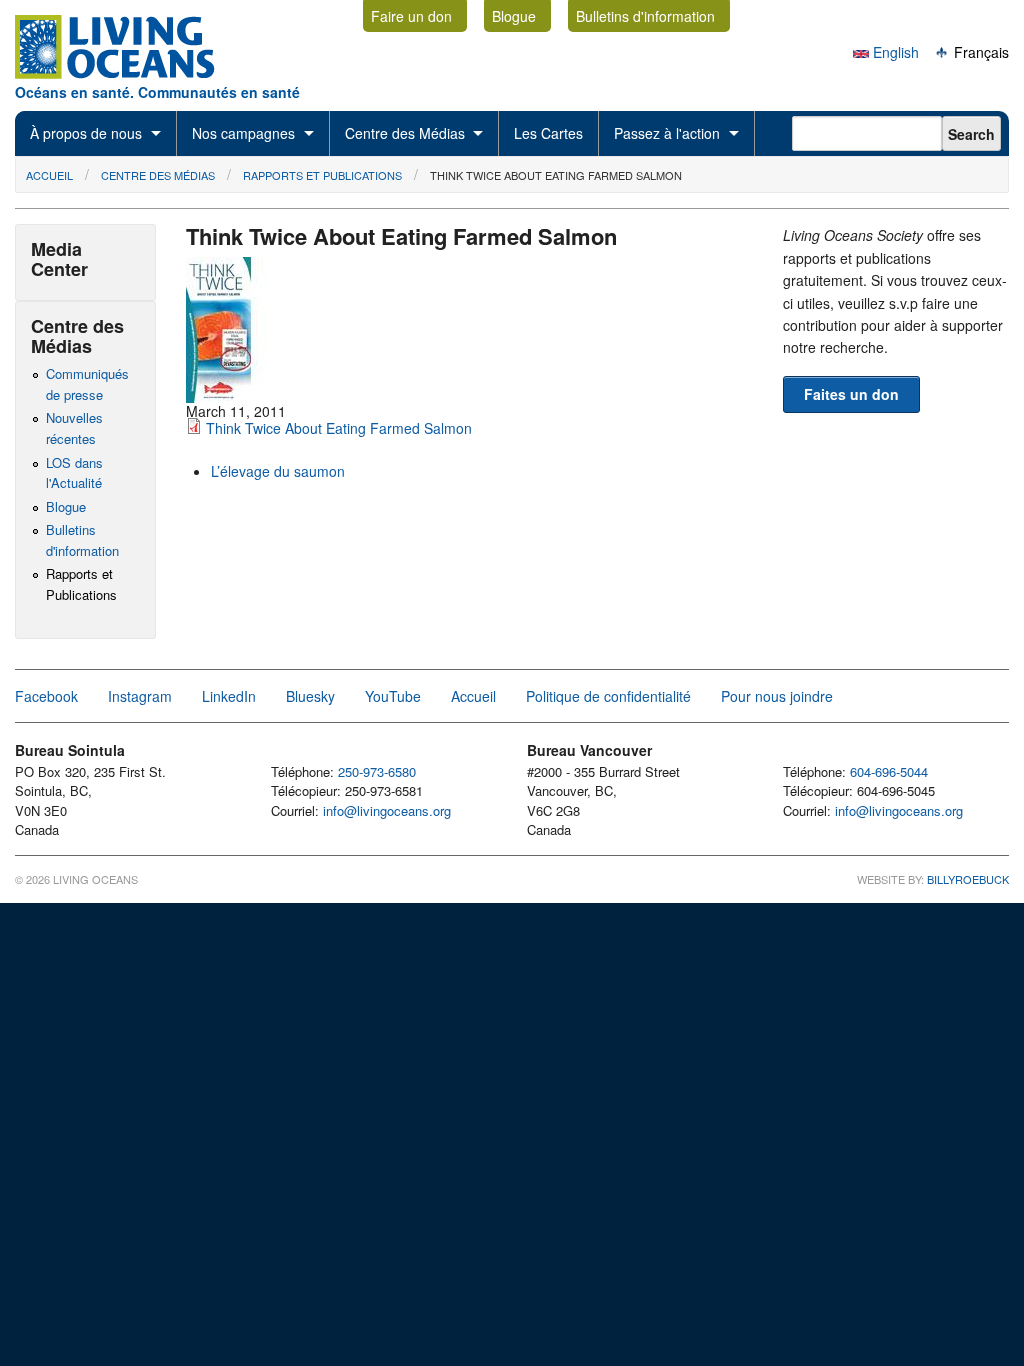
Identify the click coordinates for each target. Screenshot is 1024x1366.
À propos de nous (86, 133)
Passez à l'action (667, 133)
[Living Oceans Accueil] (133, 73)
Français (979, 52)
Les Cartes (548, 133)
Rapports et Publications (322, 175)
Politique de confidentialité (608, 696)
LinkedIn (229, 696)
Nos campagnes (243, 133)
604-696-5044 (889, 771)
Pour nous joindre (777, 696)
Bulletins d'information (645, 16)
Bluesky (310, 696)
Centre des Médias (405, 133)
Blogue (514, 16)
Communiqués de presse (87, 384)
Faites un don (851, 394)
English (894, 52)
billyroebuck (968, 879)
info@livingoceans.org (387, 810)
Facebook (46, 696)
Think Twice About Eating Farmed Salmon (556, 175)
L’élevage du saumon (278, 471)
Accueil (49, 175)
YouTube (393, 696)
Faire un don (411, 16)
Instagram (140, 696)
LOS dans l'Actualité (74, 473)
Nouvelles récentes (74, 428)
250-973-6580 (377, 771)
